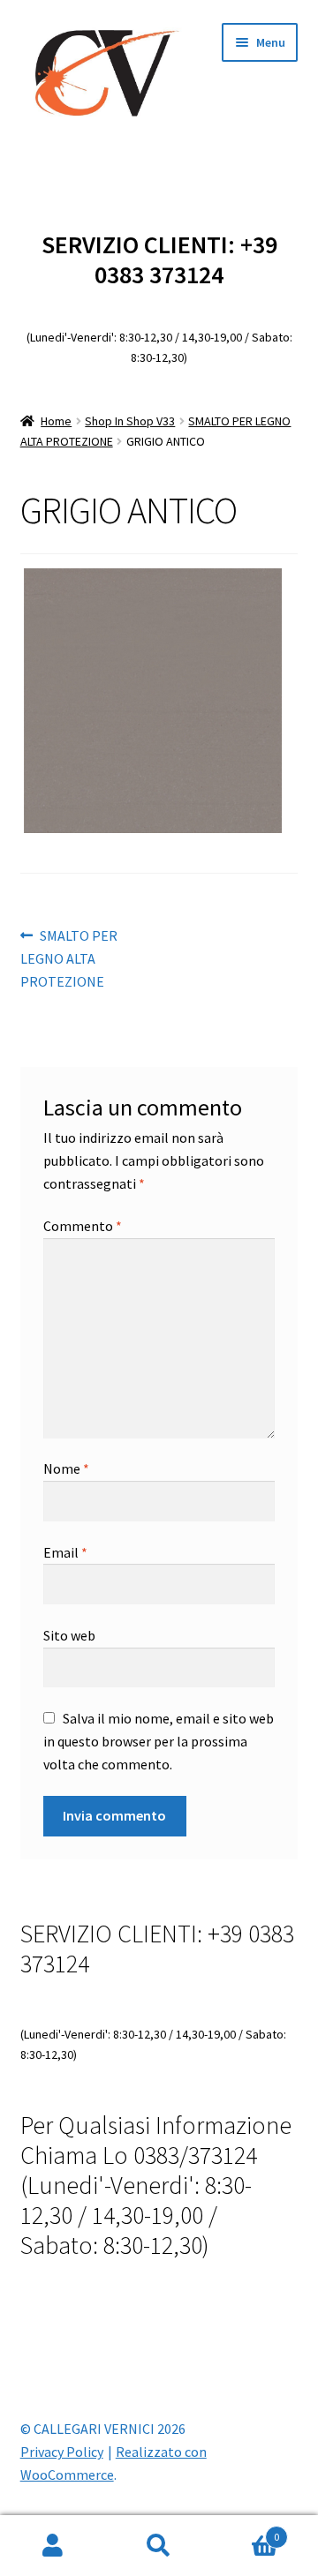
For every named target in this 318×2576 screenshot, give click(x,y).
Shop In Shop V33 (130, 421)
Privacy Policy (62, 2452)
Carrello (246, 2531)
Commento (83, 1226)
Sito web (69, 1635)
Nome (66, 1468)
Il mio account (53, 2546)
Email (65, 1552)
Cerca (159, 2546)
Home (56, 421)
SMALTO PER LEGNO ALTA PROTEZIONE (69, 958)
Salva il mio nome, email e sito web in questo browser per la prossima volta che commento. (159, 1741)
